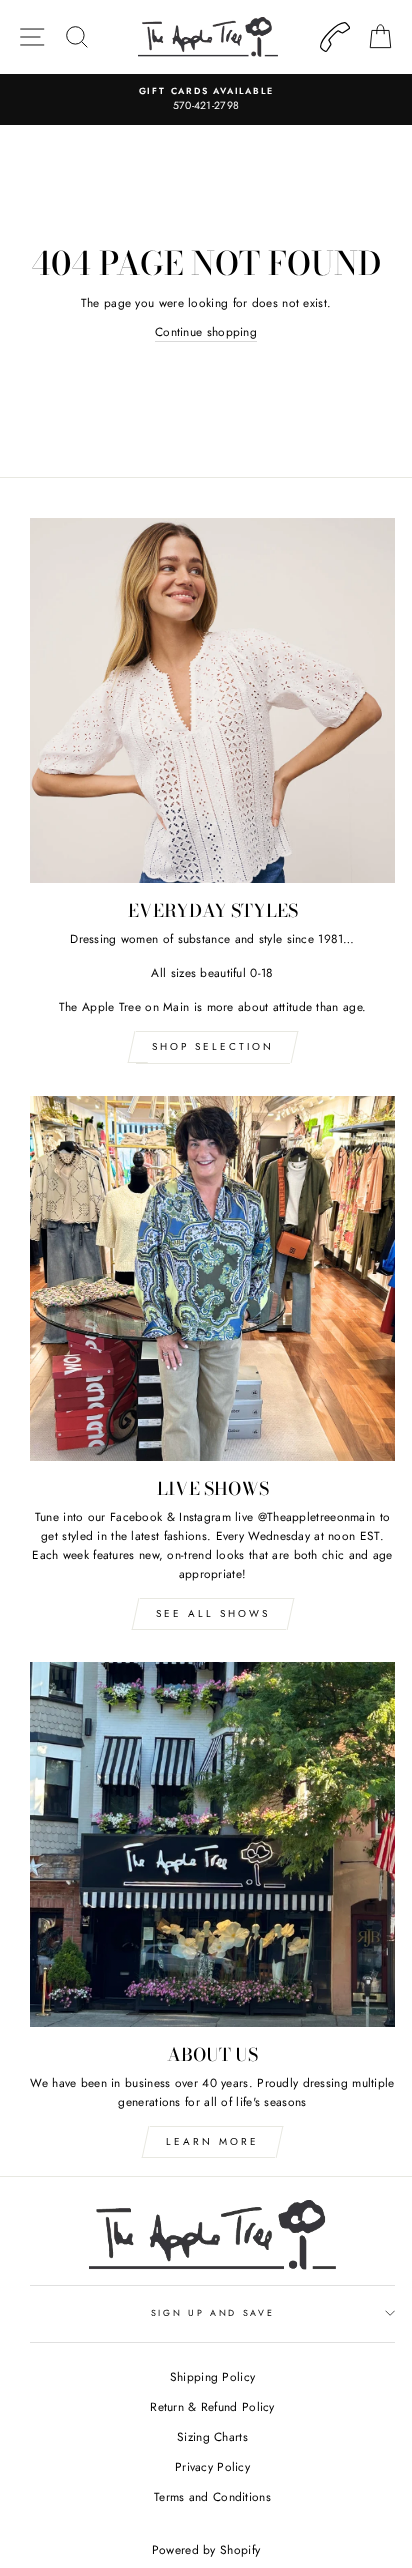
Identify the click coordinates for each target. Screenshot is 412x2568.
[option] (206, 99)
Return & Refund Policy (212, 2406)
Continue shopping (206, 331)
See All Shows (213, 1613)
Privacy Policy (212, 2466)
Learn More (212, 2141)
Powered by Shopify (206, 2550)
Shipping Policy (212, 2376)
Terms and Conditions (212, 2496)
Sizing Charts (212, 2436)
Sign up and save (213, 2312)
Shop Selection (213, 1046)
